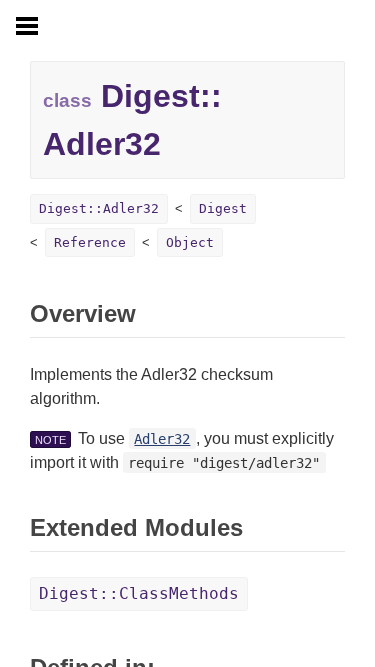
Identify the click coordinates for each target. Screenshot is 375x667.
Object (190, 242)
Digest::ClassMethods (139, 593)
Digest (223, 208)
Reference (90, 242)
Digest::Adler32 (99, 208)
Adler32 (162, 439)
